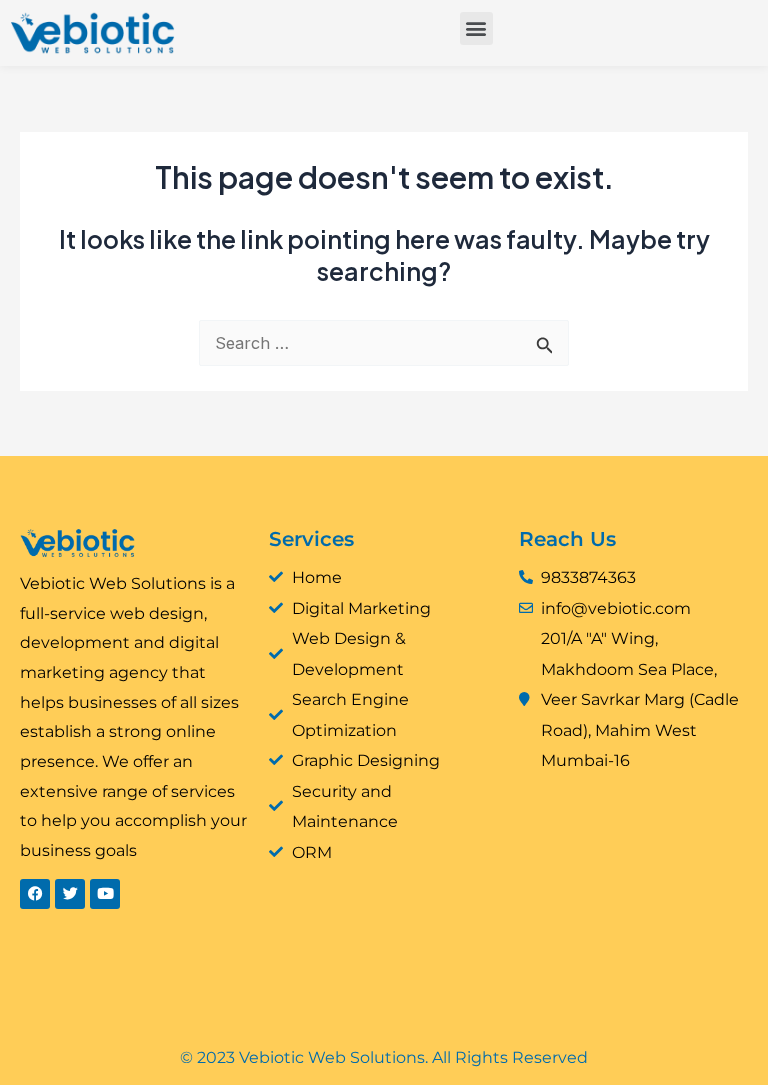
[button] (476, 28)
